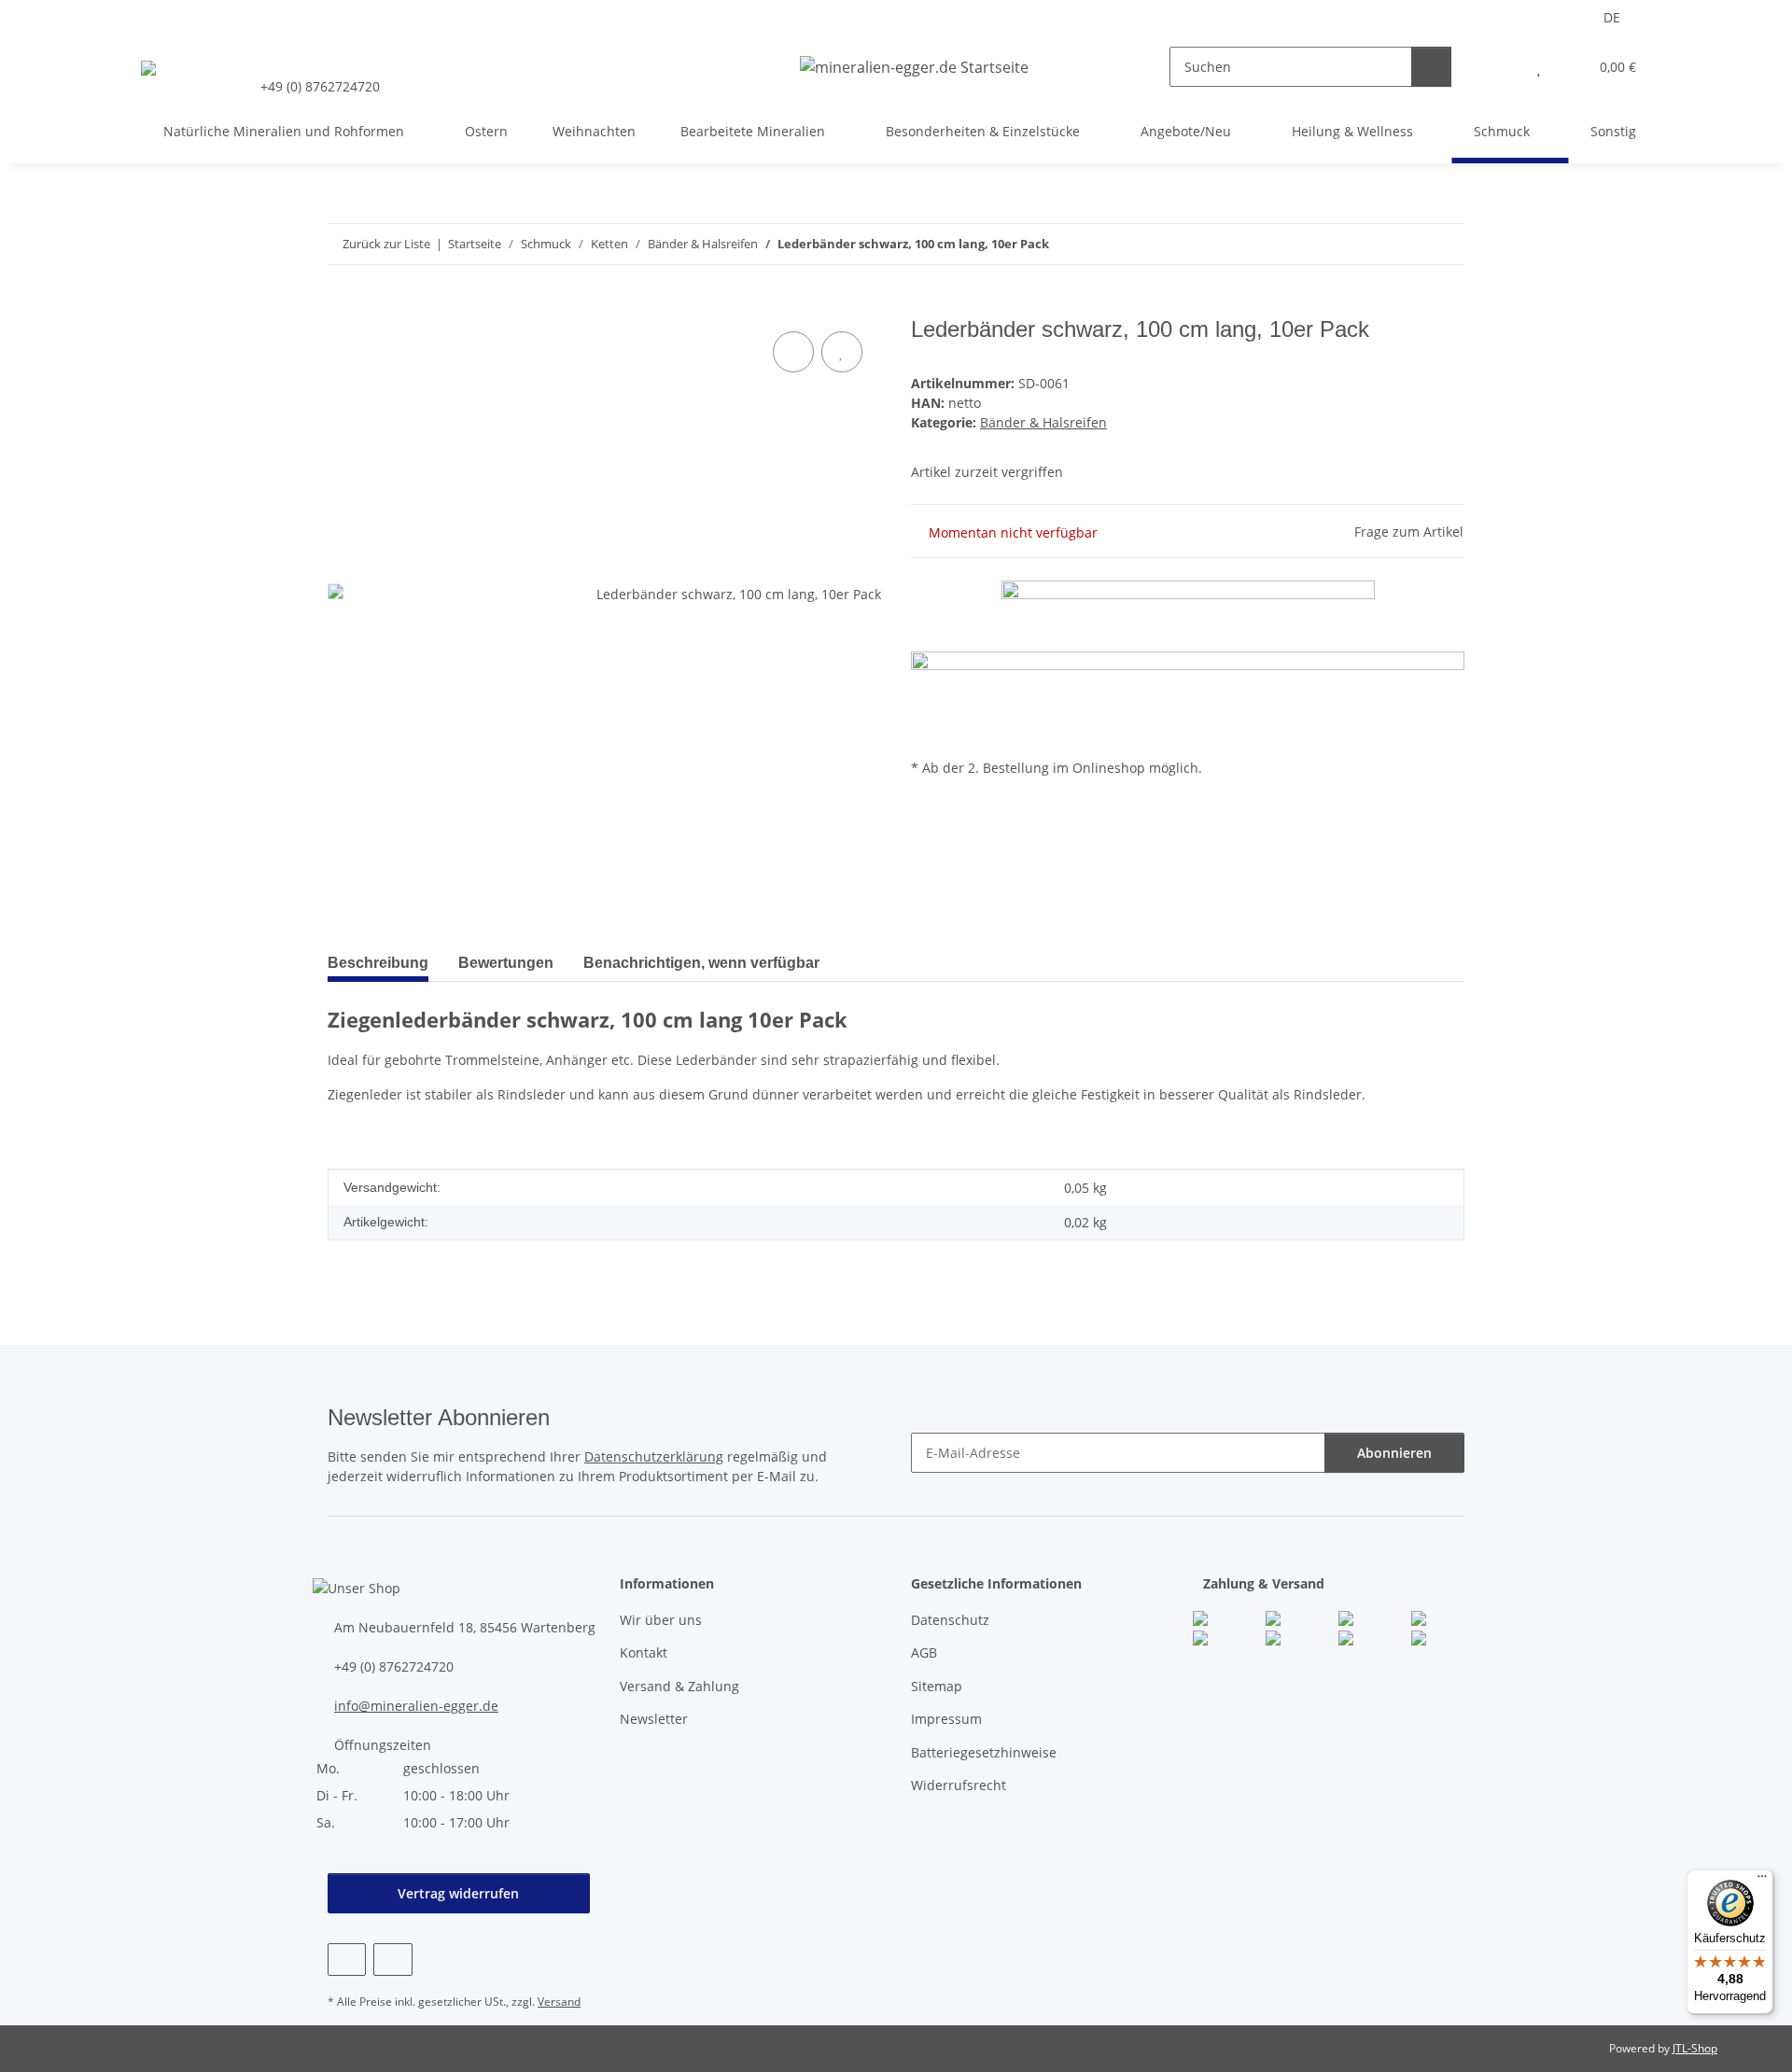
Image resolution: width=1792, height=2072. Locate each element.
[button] (1501, 67)
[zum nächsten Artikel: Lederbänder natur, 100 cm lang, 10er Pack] (1444, 244)
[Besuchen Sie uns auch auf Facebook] (347, 1960)
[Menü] (1762, 1881)
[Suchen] (1431, 67)
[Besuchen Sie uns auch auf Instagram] (392, 1960)
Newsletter (654, 1719)
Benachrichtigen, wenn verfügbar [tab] (701, 963)
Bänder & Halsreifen (1043, 422)
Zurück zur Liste (386, 244)
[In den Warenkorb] (343, 306)
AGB (924, 1652)
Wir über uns (661, 1620)
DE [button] (1612, 17)
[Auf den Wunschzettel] (842, 352)
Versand (559, 2002)
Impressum (946, 1719)
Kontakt (644, 1652)
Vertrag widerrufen (458, 1893)
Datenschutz (950, 1620)
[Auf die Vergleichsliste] (793, 352)
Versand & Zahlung (679, 1686)
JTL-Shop (1695, 2048)
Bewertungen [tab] (506, 963)
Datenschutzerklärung (654, 1456)
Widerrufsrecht (959, 1785)
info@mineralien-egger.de (416, 1706)
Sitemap (937, 1686)
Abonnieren (1394, 1453)
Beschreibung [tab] (378, 963)
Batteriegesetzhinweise (984, 1752)
